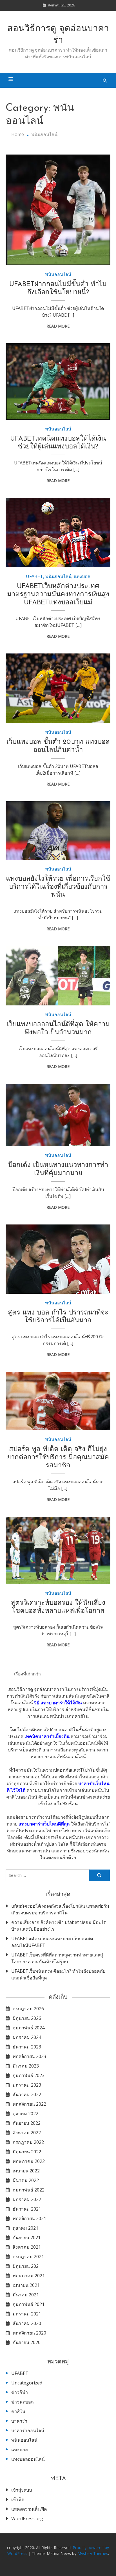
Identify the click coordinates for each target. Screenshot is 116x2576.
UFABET (34, 576)
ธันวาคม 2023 (27, 2047)
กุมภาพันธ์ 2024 (29, 2028)
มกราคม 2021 (27, 2314)
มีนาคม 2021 (26, 2295)
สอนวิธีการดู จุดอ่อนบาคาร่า (58, 35)
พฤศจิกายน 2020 (29, 2333)
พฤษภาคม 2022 (29, 2161)
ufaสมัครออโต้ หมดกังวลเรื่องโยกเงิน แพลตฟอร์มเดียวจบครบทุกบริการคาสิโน (60, 1909)
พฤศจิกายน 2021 (29, 2218)
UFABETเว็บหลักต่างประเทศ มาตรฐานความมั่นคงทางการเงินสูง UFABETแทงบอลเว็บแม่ (58, 595)
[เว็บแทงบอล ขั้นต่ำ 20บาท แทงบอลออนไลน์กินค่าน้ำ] (58, 688)
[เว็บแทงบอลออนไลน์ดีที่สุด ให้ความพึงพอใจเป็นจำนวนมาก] (58, 976)
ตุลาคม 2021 (25, 2228)
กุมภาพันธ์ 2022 (29, 2190)
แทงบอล (82, 576)
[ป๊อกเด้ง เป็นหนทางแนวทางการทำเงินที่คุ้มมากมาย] (58, 1115)
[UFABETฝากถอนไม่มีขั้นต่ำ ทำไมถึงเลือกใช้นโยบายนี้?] (58, 210)
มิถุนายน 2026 (27, 2018)
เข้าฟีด (18, 2499)
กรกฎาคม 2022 (28, 2142)
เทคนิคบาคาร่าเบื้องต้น (47, 1736)
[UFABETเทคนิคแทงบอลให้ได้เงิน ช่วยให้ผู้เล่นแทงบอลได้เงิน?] (58, 381)
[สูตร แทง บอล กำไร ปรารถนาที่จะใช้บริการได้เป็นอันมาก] (58, 1259)
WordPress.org (27, 2519)
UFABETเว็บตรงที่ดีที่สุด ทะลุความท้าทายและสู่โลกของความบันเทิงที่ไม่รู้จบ (57, 1958)
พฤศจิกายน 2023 (29, 2056)
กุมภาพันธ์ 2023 (29, 2075)
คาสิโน (18, 2411)
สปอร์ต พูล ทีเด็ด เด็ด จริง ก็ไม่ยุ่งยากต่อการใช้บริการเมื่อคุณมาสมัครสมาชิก (58, 1458)
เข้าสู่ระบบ (22, 2490)
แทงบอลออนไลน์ (28, 2459)
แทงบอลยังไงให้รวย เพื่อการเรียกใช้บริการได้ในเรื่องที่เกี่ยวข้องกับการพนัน (58, 887)
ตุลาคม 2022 (25, 2114)
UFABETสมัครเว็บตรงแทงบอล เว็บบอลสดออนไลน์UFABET (52, 1942)
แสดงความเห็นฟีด (29, 2509)
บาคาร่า (19, 2421)
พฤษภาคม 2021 (29, 2276)
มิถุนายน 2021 (27, 2266)
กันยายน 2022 (27, 2123)
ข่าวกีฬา (20, 2392)
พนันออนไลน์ (58, 274)
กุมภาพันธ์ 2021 (29, 2304)
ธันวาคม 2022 (27, 2094)
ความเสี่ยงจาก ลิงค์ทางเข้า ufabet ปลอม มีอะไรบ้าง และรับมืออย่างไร (59, 1926)
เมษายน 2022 (26, 2171)
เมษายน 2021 (26, 2285)
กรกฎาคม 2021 (28, 2257)
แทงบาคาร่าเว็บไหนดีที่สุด (44, 1824)
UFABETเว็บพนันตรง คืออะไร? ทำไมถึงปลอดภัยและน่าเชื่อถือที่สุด (58, 1974)
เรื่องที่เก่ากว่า (27, 1674)
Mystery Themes (93, 2553)
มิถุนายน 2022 (27, 2152)
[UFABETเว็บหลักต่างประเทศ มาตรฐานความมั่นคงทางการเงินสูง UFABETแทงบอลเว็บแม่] (58, 533)
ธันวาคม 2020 (27, 2323)
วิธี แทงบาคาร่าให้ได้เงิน (58, 1703)
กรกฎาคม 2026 (28, 2009)
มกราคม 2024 (27, 2037)
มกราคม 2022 (27, 2199)
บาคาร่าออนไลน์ (28, 2430)
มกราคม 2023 (27, 2085)
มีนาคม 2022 (26, 2180)
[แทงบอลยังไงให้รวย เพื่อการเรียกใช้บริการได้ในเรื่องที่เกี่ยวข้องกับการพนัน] (58, 831)
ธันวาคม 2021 (27, 2209)
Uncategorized (27, 2383)
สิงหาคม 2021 (27, 2247)
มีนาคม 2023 (26, 2066)
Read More (58, 326)
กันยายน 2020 (27, 2342)
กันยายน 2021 (27, 2237)
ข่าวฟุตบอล (23, 2402)
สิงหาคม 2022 (27, 2133)
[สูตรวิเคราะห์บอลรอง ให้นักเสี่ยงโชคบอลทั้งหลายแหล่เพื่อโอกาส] (58, 1550)
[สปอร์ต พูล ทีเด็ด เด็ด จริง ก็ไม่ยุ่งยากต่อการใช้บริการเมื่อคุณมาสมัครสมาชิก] (58, 1401)
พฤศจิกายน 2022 (29, 2104)
